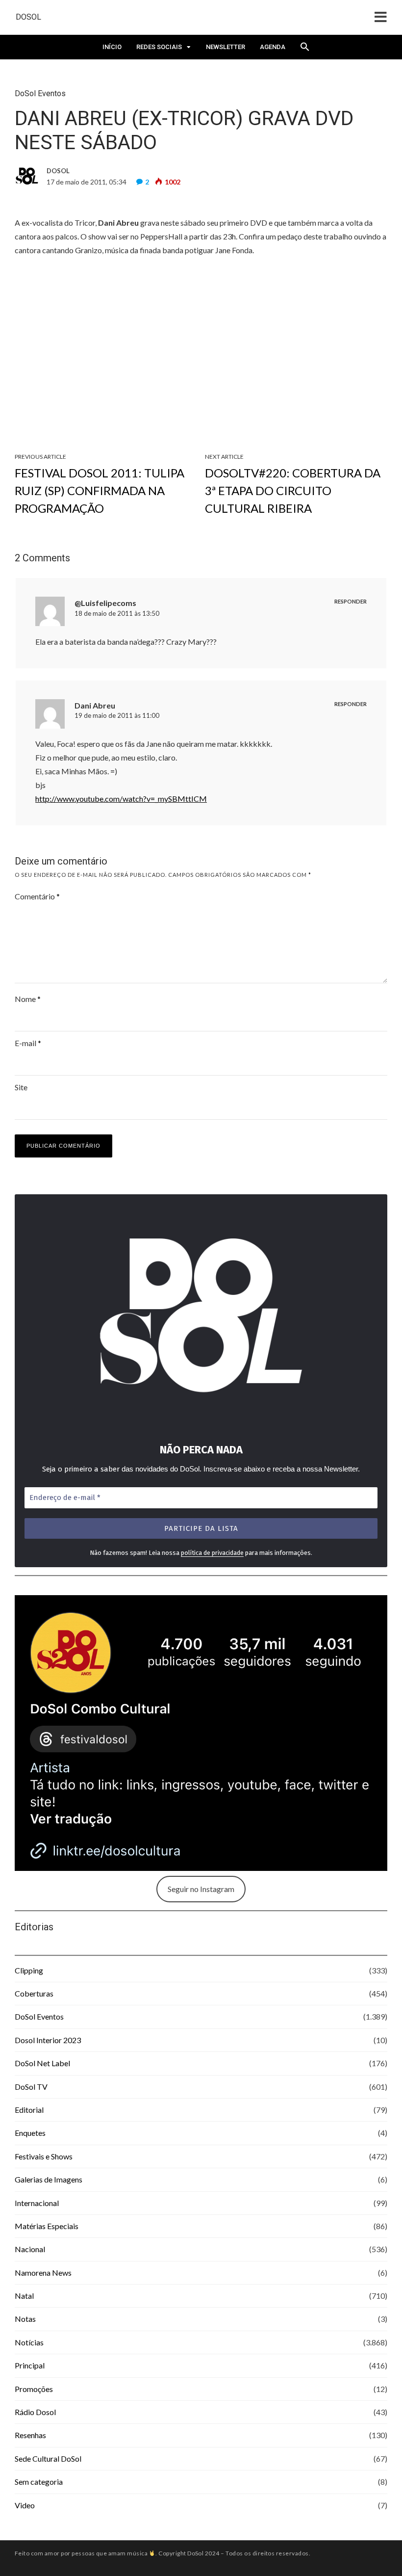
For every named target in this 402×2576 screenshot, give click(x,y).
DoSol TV (31, 2087)
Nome (28, 999)
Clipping (29, 1970)
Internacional (37, 2203)
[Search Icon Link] (305, 50)
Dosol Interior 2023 (48, 2040)
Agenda (273, 47)
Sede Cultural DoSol (48, 2458)
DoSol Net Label (42, 2063)
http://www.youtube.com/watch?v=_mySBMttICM (121, 799)
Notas (25, 2319)
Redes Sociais (159, 47)
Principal (30, 2365)
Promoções (34, 2389)
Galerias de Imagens (49, 2179)
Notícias (29, 2342)
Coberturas (34, 1993)
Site (21, 1087)
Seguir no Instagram (201, 1889)
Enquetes (30, 2133)
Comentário (37, 896)
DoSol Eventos (40, 93)
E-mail (28, 1043)
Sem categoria (39, 2482)
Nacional (30, 2249)
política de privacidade (212, 1553)
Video (25, 2505)
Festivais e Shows (44, 2156)
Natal (24, 2296)
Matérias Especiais (47, 2226)
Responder (351, 601)
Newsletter (226, 47)
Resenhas (30, 2435)
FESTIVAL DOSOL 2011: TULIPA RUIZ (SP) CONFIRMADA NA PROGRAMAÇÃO (100, 490)
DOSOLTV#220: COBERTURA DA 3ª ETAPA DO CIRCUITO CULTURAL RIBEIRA (293, 490)
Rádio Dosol (35, 2412)
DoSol (28, 17)
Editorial (29, 2110)
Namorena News (43, 2273)
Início (112, 47)
